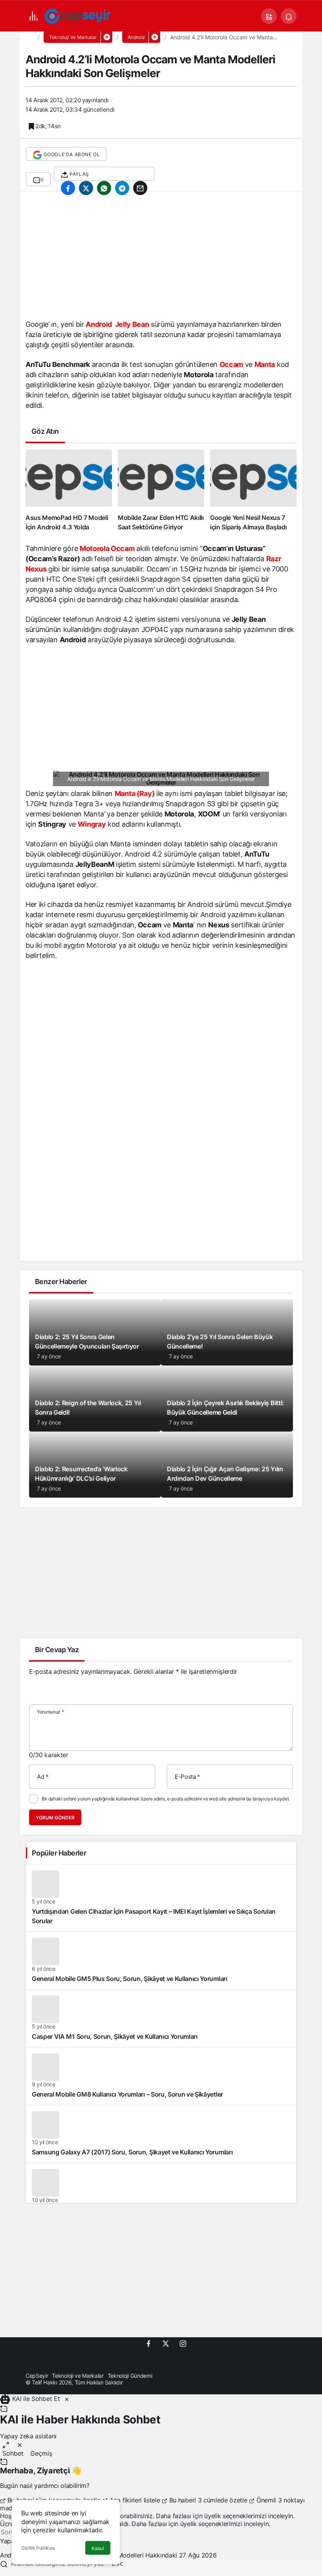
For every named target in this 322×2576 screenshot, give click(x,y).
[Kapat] (67, 2399)
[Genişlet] (6, 2444)
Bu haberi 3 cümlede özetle (208, 2500)
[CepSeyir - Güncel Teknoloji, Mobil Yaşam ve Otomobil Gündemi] (79, 15)
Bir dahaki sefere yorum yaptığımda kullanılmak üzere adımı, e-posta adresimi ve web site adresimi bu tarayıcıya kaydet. (166, 1799)
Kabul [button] (98, 2548)
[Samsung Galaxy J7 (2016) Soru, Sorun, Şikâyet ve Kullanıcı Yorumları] (161, 2192)
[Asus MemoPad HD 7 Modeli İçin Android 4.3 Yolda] (69, 490)
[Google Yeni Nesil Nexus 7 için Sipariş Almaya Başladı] (253, 490)
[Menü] (33, 16)
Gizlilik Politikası (38, 2548)
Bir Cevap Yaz (57, 1650)
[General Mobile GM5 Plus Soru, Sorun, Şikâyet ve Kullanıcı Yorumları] (161, 1961)
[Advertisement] (161, 258)
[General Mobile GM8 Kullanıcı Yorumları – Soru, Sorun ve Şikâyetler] (161, 2076)
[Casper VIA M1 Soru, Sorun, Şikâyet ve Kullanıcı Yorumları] (161, 2018)
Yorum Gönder (55, 1818)
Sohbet (13, 2453)
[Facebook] (148, 2343)
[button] (269, 16)
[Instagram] (183, 2343)
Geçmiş (41, 2453)
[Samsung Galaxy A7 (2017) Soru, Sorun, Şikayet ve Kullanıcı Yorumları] (161, 2134)
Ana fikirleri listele (135, 2500)
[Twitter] (166, 2343)
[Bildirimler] (289, 16)
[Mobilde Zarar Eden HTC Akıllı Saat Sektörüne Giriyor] (161, 490)
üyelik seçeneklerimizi (235, 2516)
